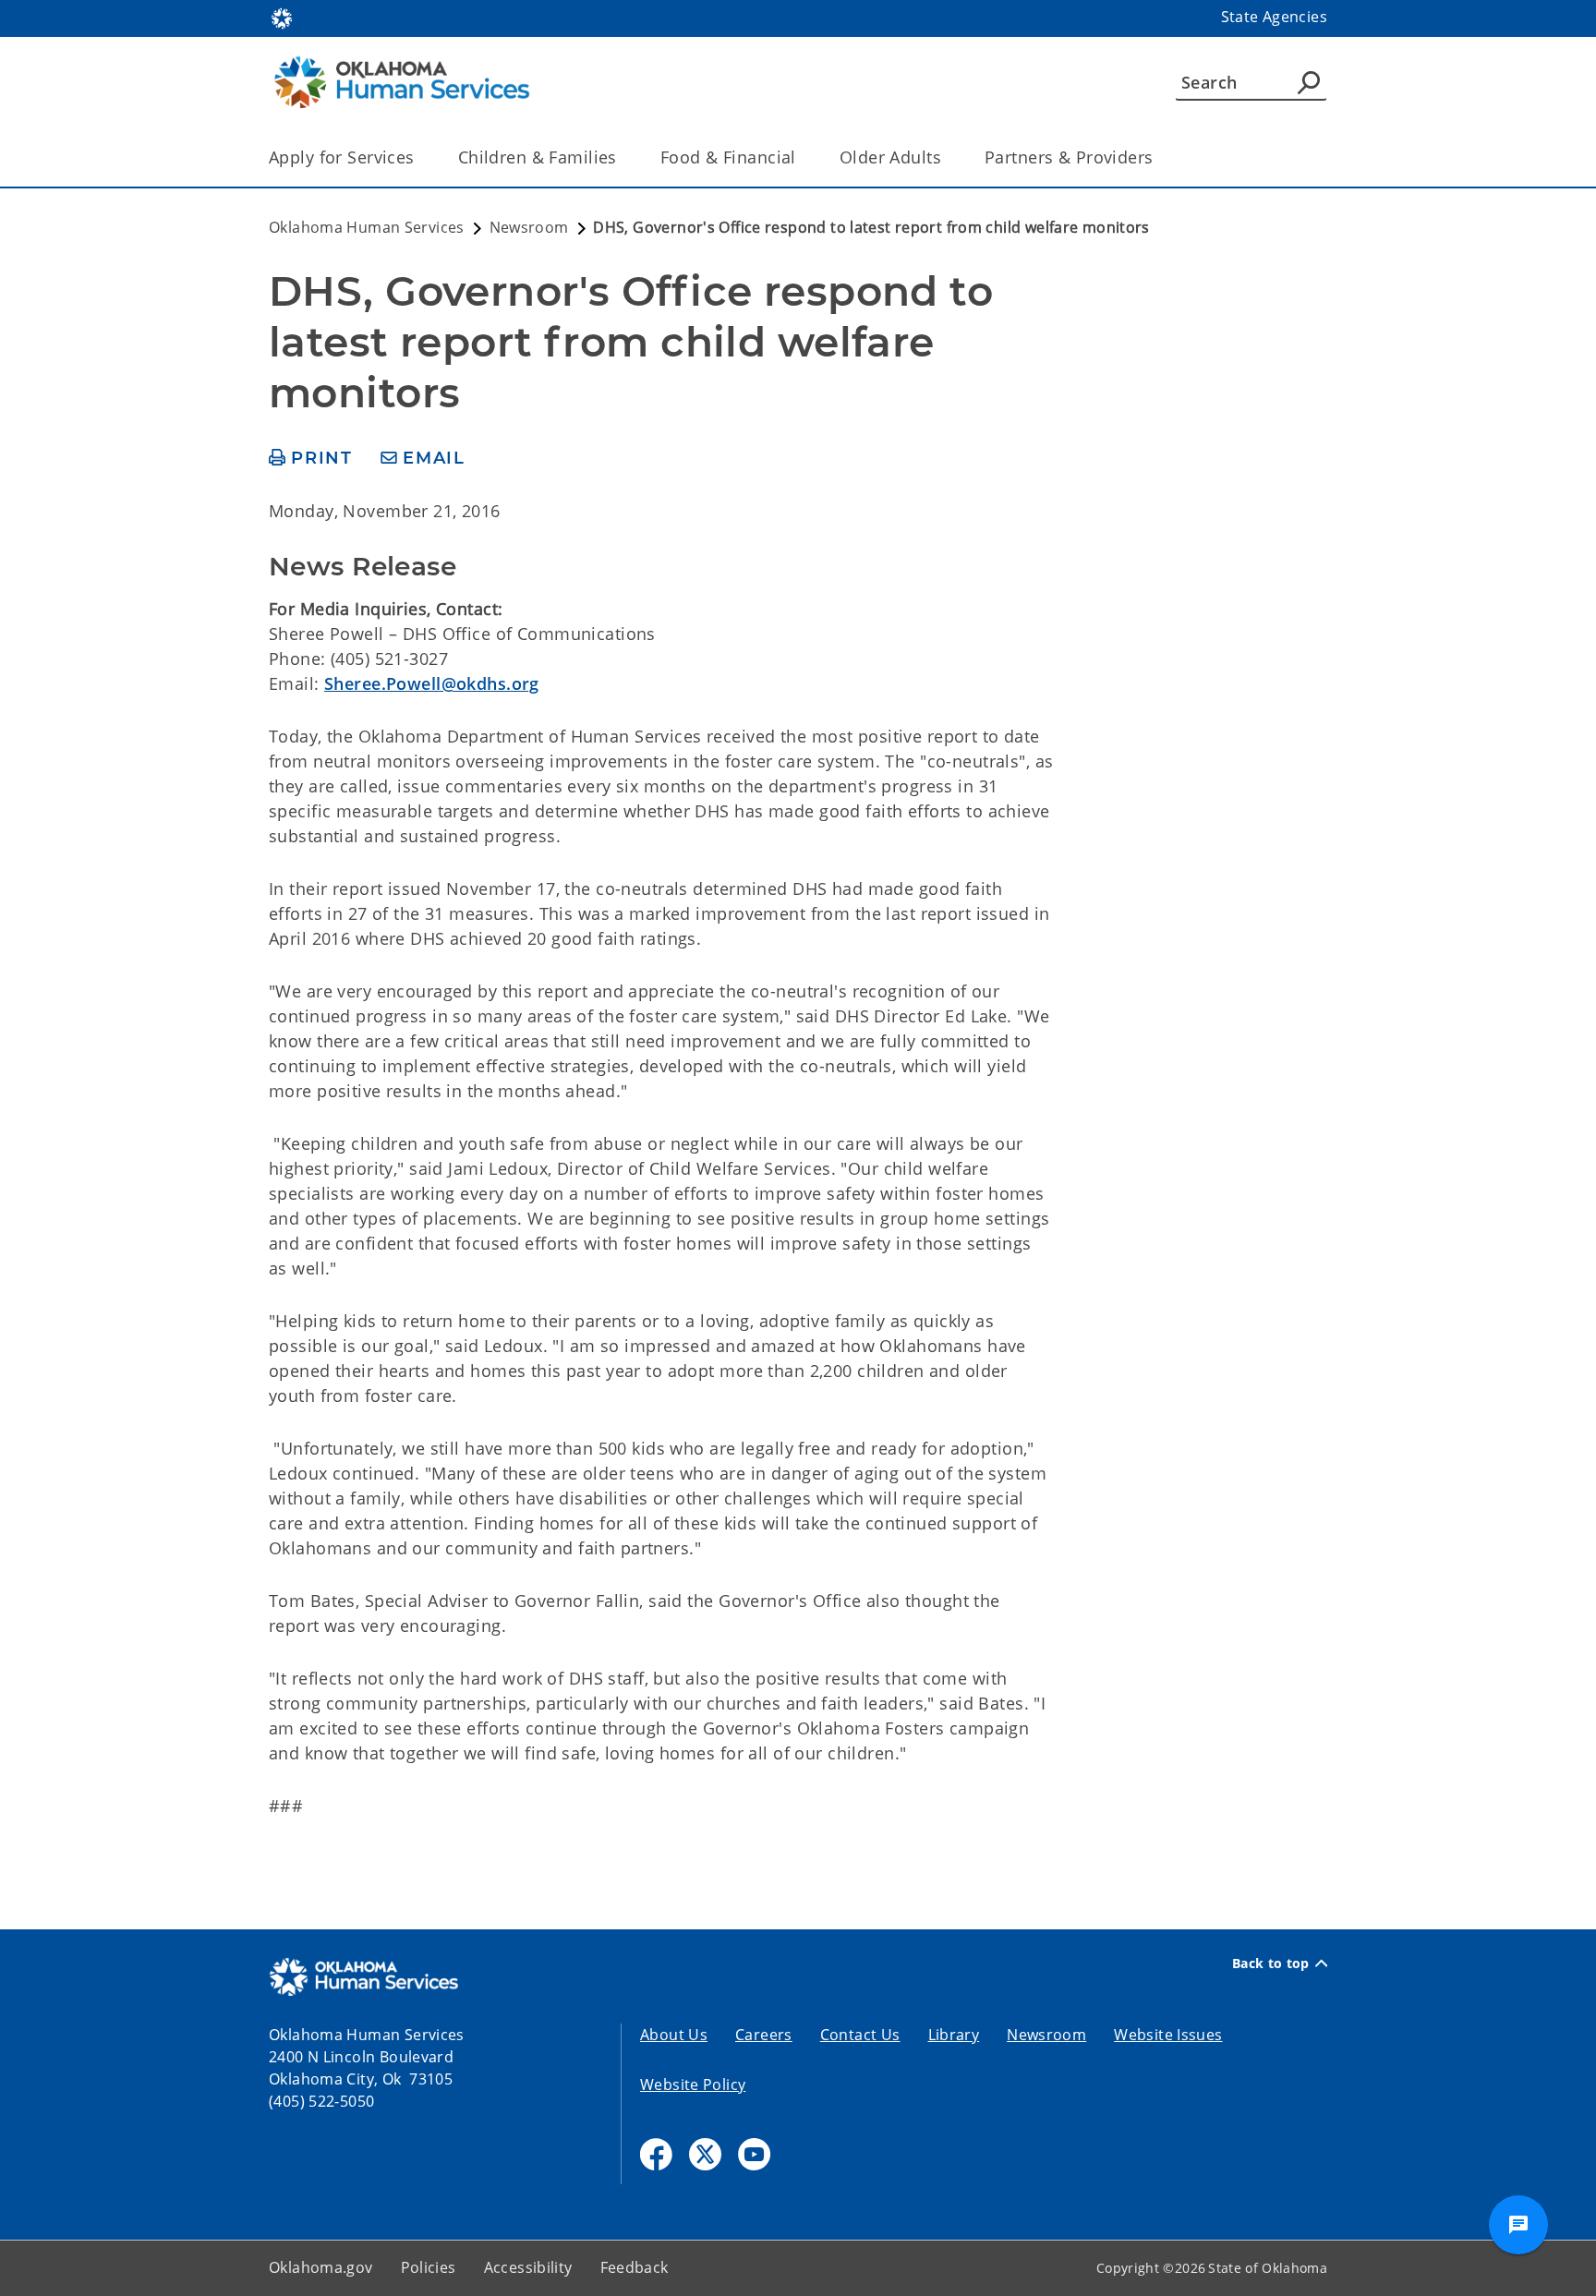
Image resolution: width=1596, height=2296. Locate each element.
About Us (674, 2035)
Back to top (1271, 1964)
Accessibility (528, 2267)
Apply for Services (342, 157)
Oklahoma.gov (321, 2267)
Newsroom (1046, 2035)
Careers (764, 2035)
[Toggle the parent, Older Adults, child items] (947, 157)
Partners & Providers (1069, 157)
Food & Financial (728, 157)
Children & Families (538, 157)
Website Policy (693, 2085)
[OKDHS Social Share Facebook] (656, 2154)
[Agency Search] (1309, 82)
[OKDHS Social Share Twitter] (705, 2154)
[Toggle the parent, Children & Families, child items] (623, 157)
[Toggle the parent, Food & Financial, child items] (802, 157)
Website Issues (1168, 2035)
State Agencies (1274, 17)
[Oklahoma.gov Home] (282, 17)
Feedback (635, 2267)
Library (954, 2035)
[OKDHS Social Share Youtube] (754, 2154)
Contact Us (860, 2035)
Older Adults (890, 157)
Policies (429, 2267)
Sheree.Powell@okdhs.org (432, 683)
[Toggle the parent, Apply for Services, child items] (421, 157)
